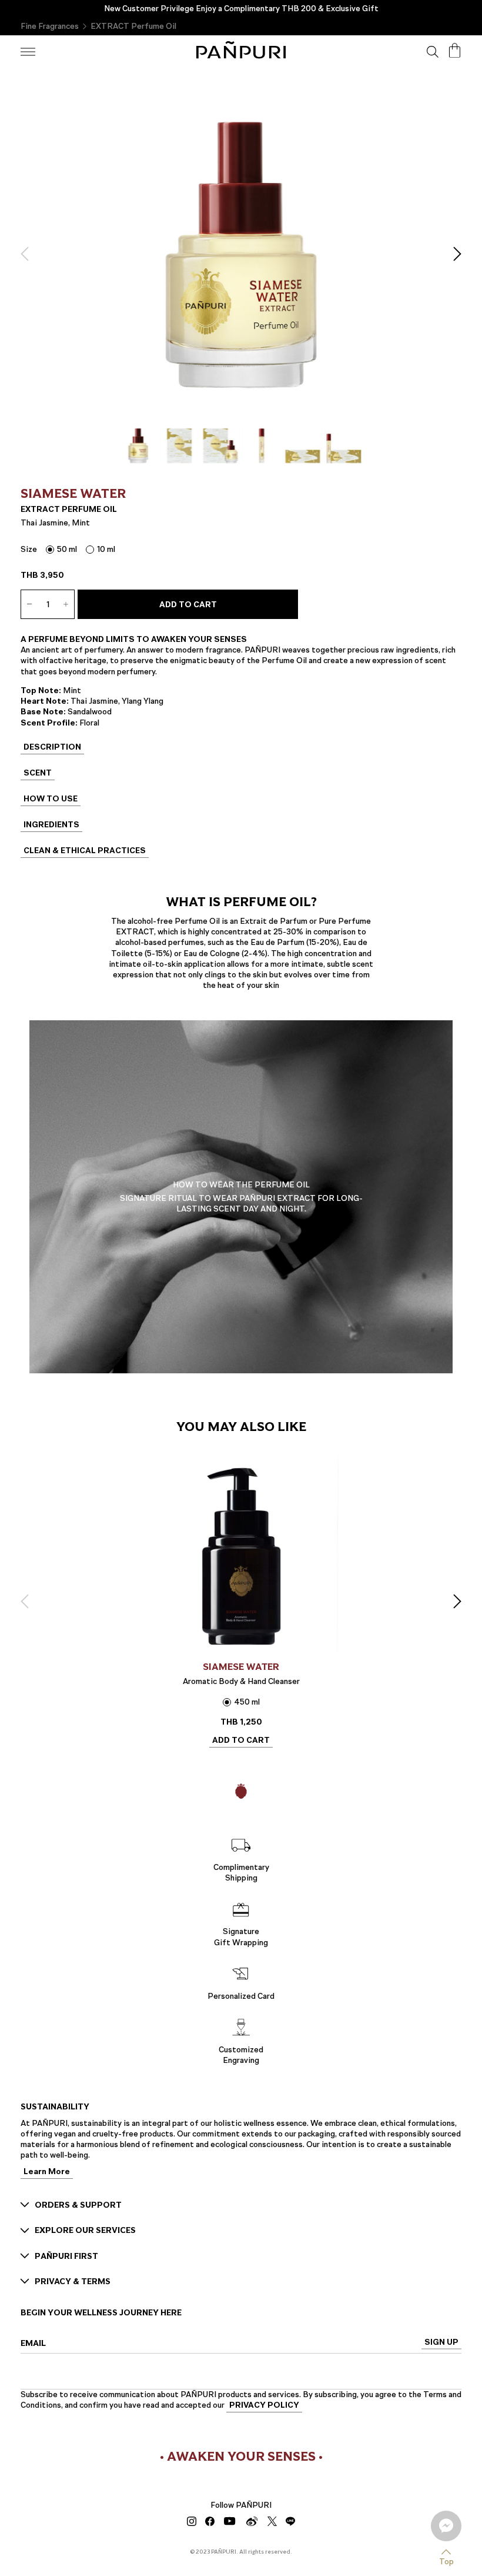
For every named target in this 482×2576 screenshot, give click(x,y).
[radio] (61, 549)
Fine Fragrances (50, 26)
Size (29, 549)
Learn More (47, 2173)
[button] (28, 254)
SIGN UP (441, 2343)
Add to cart (188, 605)
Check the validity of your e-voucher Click (241, 9)
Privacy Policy (264, 2406)
